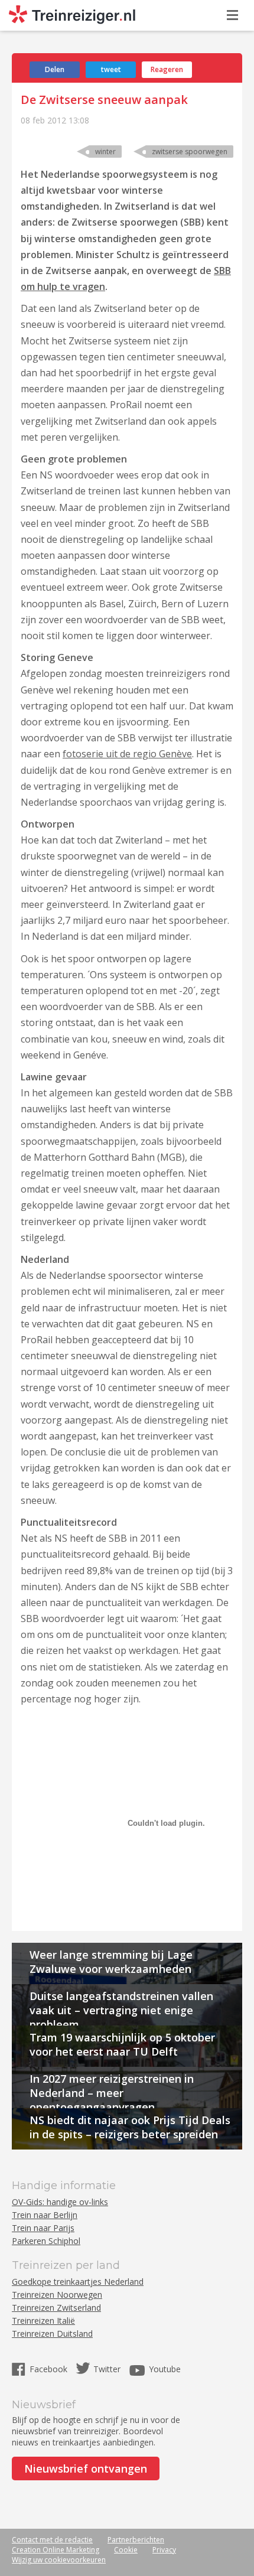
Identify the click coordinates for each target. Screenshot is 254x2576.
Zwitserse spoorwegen (190, 152)
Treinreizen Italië (43, 2321)
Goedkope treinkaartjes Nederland (78, 2282)
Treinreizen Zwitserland (56, 2308)
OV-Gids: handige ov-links (60, 2202)
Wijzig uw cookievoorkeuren (59, 2560)
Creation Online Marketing (56, 2550)
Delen (55, 69)
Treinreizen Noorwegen (57, 2295)
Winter (105, 152)
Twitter (107, 2369)
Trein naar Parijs (43, 2228)
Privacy (164, 2550)
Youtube (165, 2369)
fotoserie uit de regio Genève (127, 754)
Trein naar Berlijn (45, 2215)
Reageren (167, 69)
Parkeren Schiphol (46, 2241)
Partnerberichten (136, 2540)
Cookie (126, 2550)
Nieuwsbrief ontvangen (86, 2468)
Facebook (50, 2369)
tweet (111, 69)
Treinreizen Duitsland (52, 2334)
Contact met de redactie (52, 2540)
